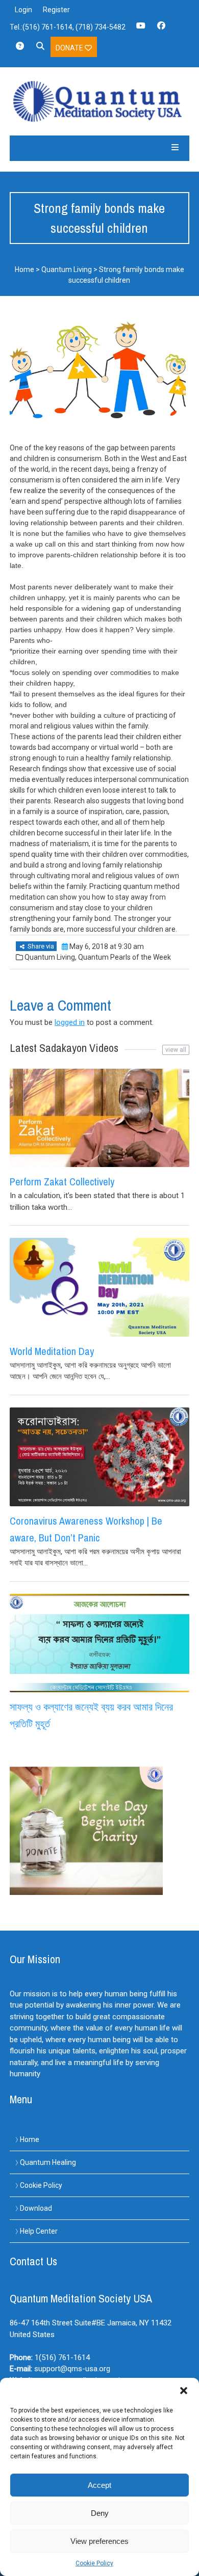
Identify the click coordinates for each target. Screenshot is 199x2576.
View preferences (99, 2541)
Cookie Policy (94, 2563)
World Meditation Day (52, 1351)
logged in (70, 1022)
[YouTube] (141, 29)
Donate (70, 48)
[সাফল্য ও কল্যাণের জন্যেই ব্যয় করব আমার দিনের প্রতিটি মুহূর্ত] (99, 1643)
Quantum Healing (48, 2162)
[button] (184, 2391)
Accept (99, 2485)
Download (36, 2208)
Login (23, 10)
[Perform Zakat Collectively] (99, 1118)
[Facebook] (161, 29)
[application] (196, 2573)
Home (24, 269)
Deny (100, 2513)
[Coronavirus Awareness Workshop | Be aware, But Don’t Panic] (99, 1457)
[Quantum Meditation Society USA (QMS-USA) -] (99, 101)
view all (176, 1050)
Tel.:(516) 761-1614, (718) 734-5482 (68, 27)
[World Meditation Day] (99, 1287)
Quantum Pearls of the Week (125, 957)
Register (56, 10)
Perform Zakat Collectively (62, 1182)
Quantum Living (67, 269)
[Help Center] (20, 49)
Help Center (39, 2231)
